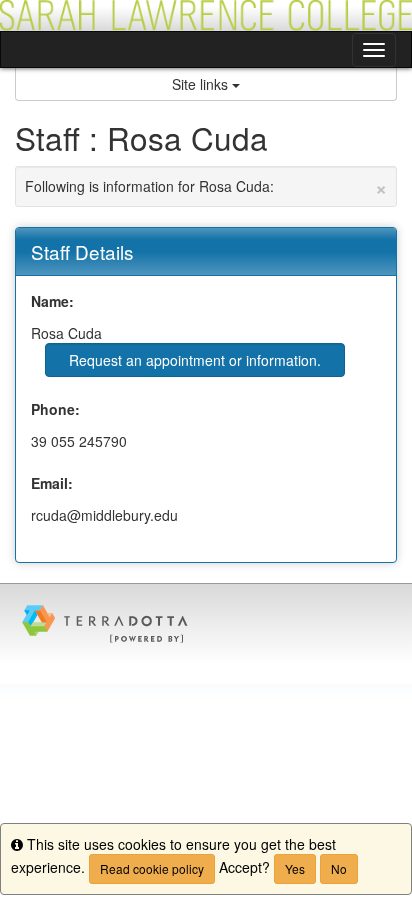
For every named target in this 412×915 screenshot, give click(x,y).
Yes (295, 868)
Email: (52, 483)
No (339, 868)
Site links (202, 84)
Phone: (55, 409)
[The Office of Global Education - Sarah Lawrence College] (206, 15)
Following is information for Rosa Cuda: (206, 186)
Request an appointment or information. (195, 360)
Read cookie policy (152, 868)
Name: (52, 301)
